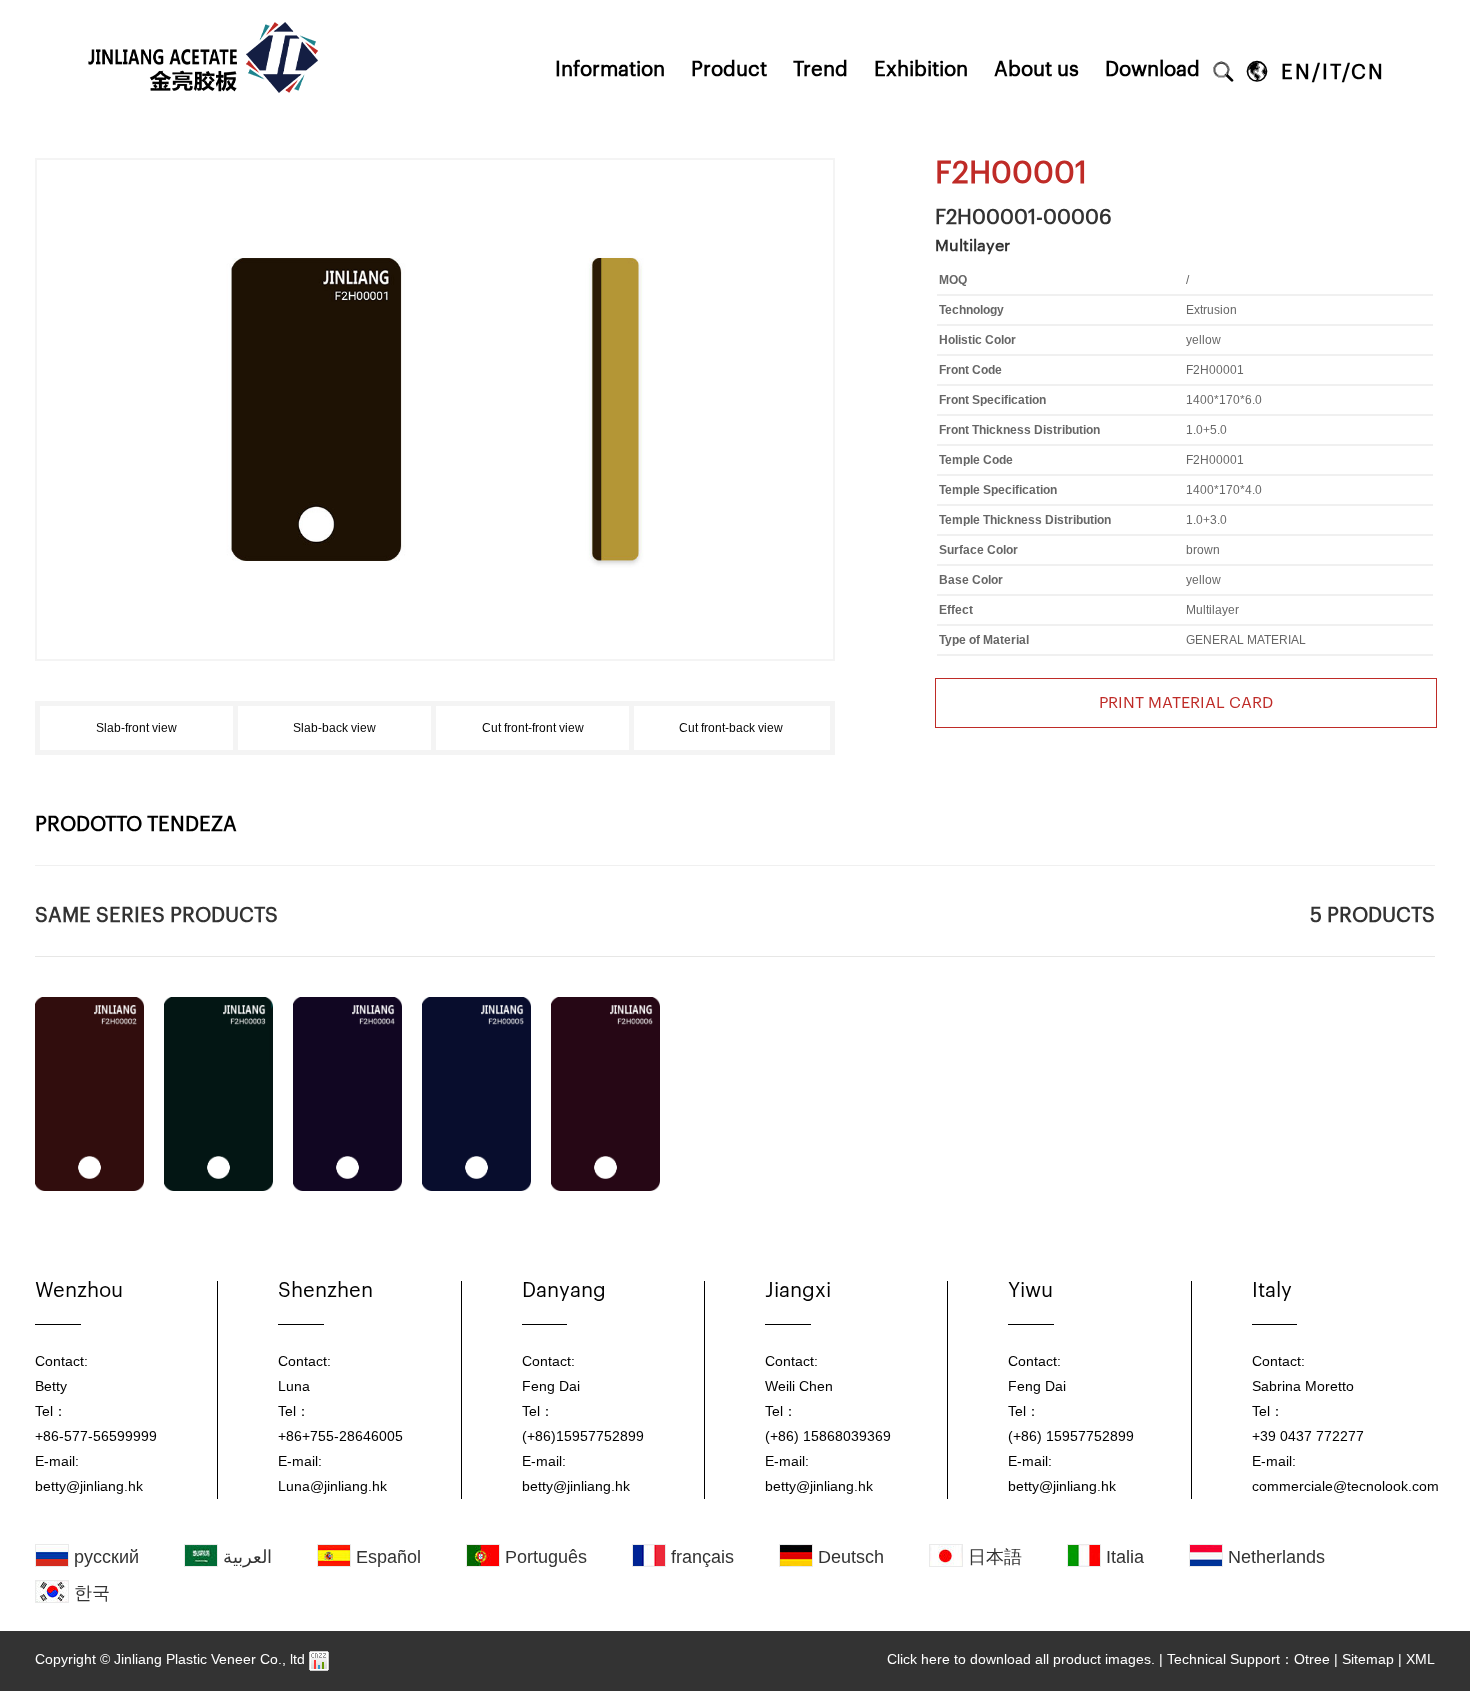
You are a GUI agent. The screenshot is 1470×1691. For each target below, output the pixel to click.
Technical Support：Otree (1248, 1659)
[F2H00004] (347, 1094)
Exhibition (921, 70)
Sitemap (1368, 1659)
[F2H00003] (218, 1094)
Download (1152, 70)
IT (1332, 73)
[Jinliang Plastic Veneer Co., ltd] (205, 7)
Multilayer (972, 246)
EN (1296, 73)
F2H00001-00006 (1023, 218)
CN (1368, 73)
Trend (820, 70)
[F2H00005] (476, 1094)
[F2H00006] (605, 1094)
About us (1036, 70)
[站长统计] (319, 1659)
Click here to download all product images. (1021, 1659)
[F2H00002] (89, 1094)
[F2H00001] (435, 227)
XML (1420, 1659)
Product (729, 70)
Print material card (1186, 703)
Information (610, 70)
